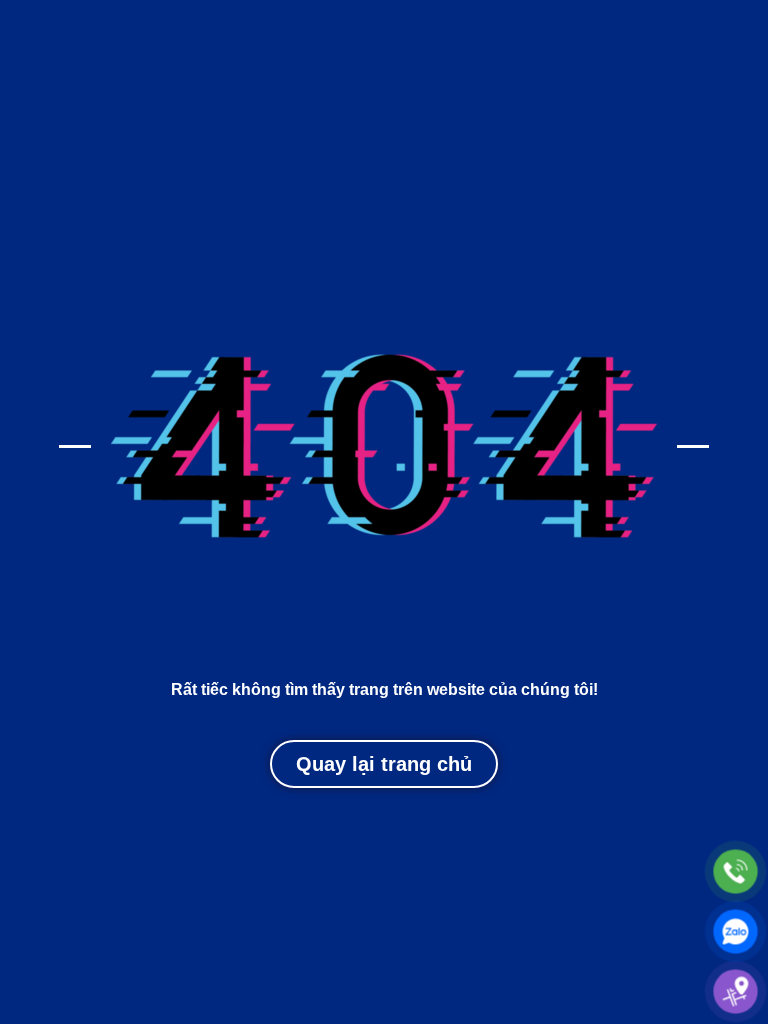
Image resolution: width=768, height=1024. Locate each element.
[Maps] (735, 991)
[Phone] (735, 871)
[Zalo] (735, 931)
